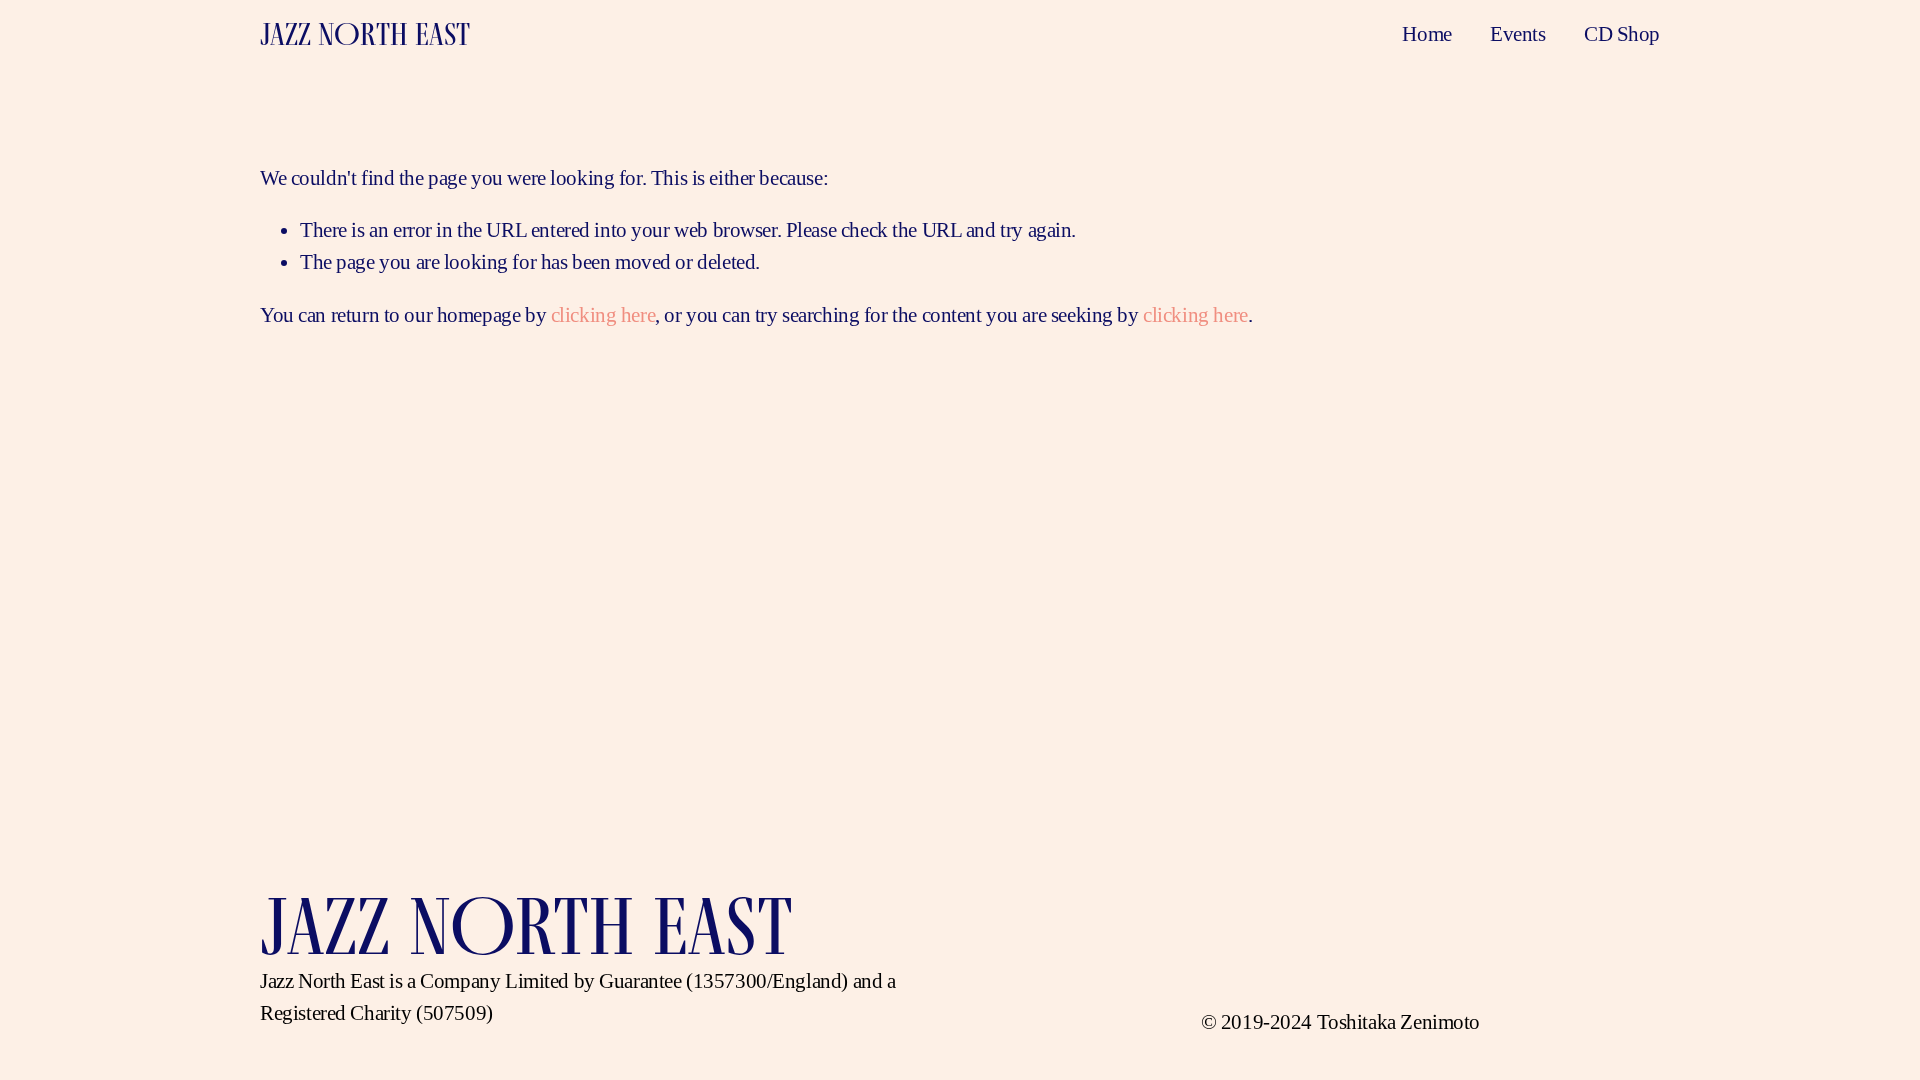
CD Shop (1622, 34)
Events (1517, 34)
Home (1426, 34)
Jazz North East (365, 34)
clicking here (603, 315)
